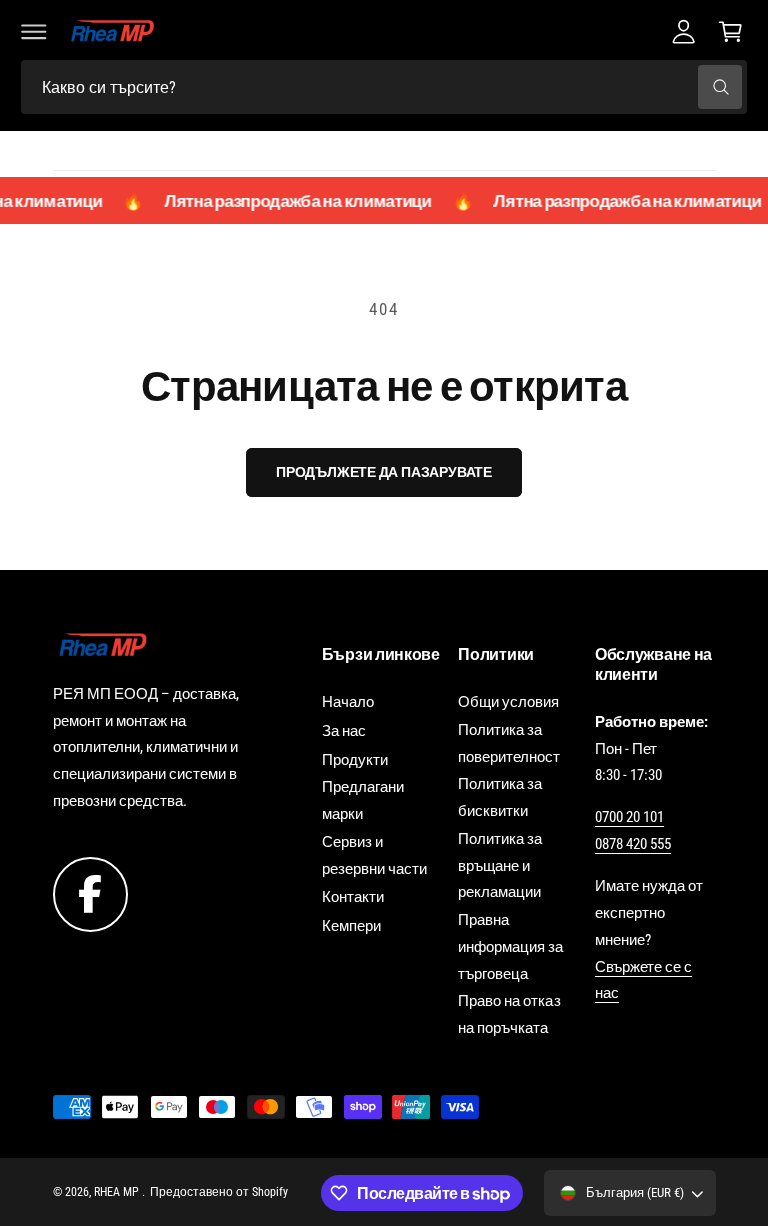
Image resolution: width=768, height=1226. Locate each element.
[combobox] (384, 87)
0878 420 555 (633, 844)
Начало (348, 702)
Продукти (355, 760)
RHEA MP (118, 1192)
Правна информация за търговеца (510, 947)
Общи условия (508, 702)
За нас (344, 731)
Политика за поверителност (509, 743)
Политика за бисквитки (500, 797)
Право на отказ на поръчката (509, 1014)
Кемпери (351, 926)
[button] (34, 31)
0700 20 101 (629, 817)
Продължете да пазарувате (384, 472)
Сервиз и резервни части (374, 855)
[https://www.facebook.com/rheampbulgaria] (90, 893)
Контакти (353, 897)
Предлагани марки (363, 800)
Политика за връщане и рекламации (500, 866)
